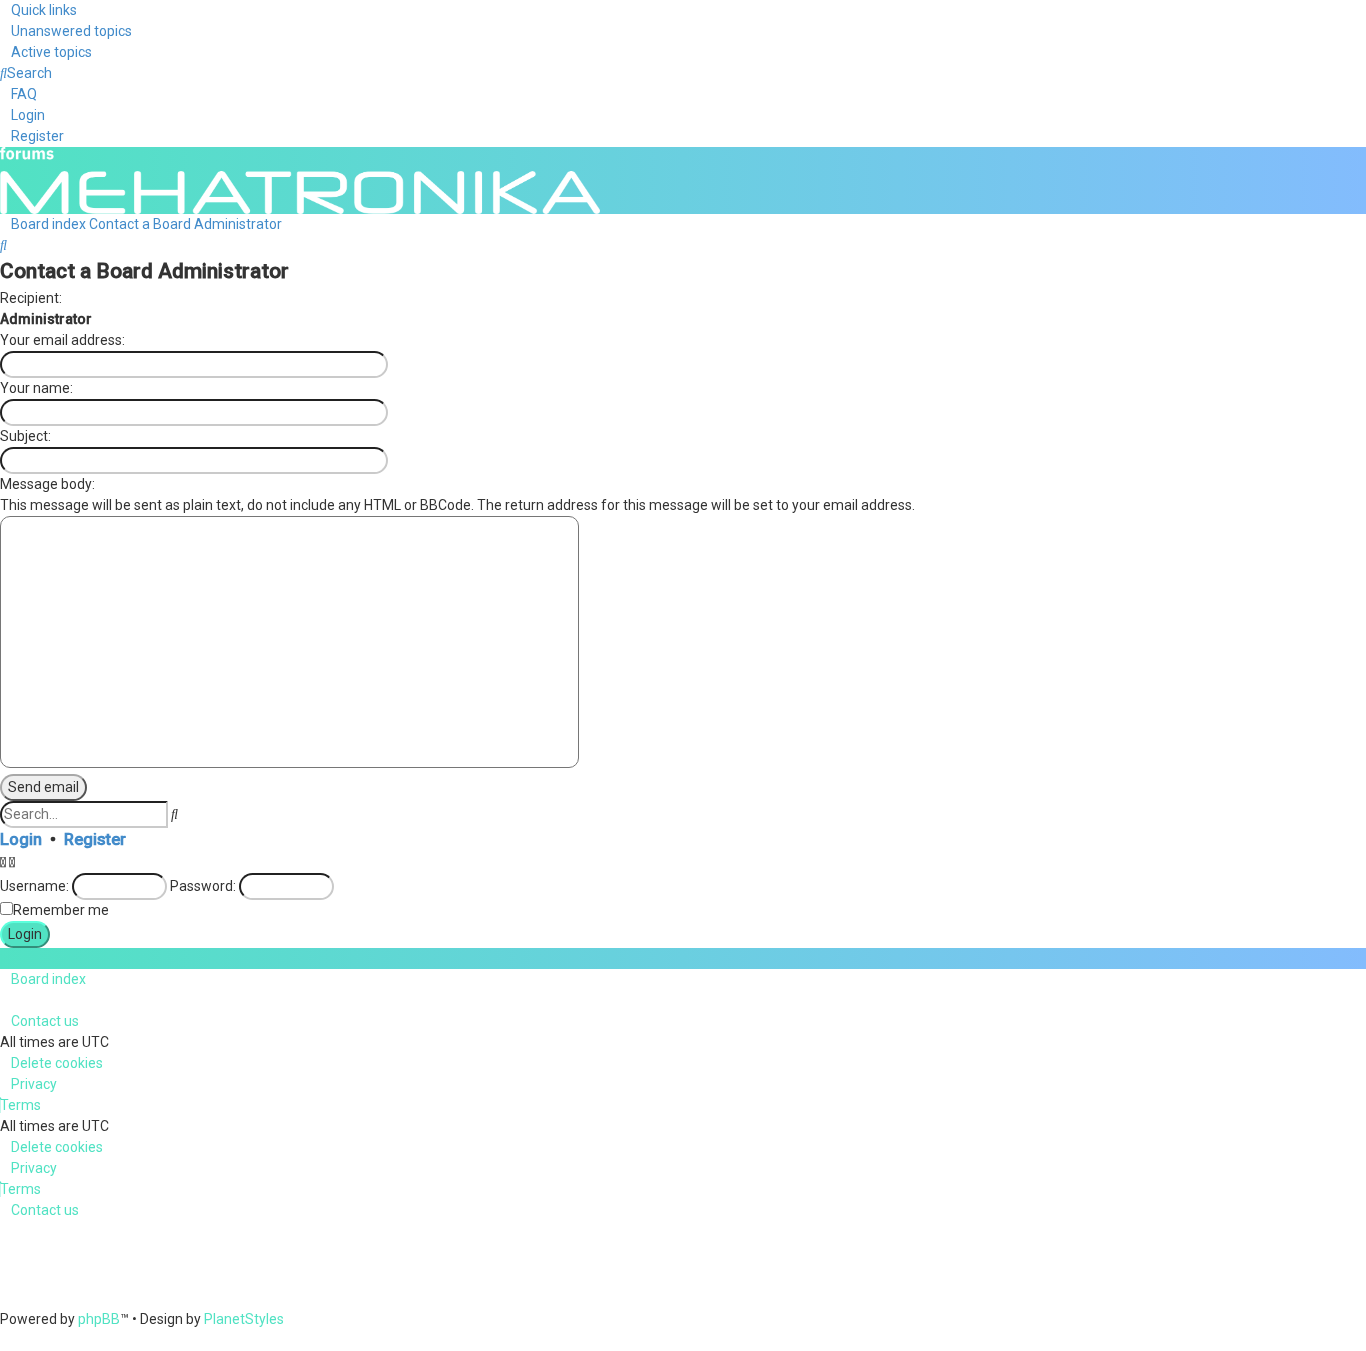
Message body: (47, 484)
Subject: (25, 436)
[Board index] (300, 179)
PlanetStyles (244, 1319)
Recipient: (31, 298)
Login (21, 839)
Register (95, 839)
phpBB (99, 1319)
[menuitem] (66, 31)
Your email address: (62, 340)
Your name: (36, 388)
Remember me (61, 910)
